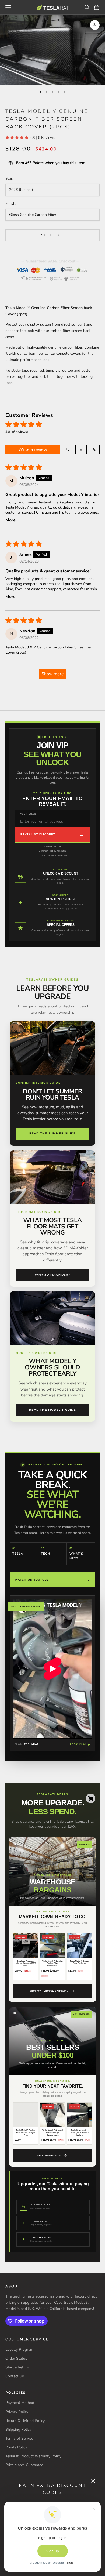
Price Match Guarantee (24, 2465)
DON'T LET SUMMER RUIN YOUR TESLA (53, 1094)
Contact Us (15, 2376)
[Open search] (68, 449)
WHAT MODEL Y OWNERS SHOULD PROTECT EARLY (52, 1367)
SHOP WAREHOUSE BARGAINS (49, 1991)
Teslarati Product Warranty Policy (33, 2456)
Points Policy (16, 2447)
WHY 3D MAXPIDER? (52, 1275)
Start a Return (17, 2367)
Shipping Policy (18, 2430)
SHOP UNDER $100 (49, 2156)
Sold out (52, 235)
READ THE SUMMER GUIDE (52, 1133)
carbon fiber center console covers (52, 353)
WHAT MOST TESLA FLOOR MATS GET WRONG (52, 1226)
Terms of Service (19, 2438)
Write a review (33, 449)
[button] (17, 138)
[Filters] (81, 449)
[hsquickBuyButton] (91, 1798)
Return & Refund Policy (25, 2421)
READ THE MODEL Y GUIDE (52, 1410)
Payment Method (20, 2403)
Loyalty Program (19, 2350)
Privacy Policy (17, 2412)
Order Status (16, 2358)
